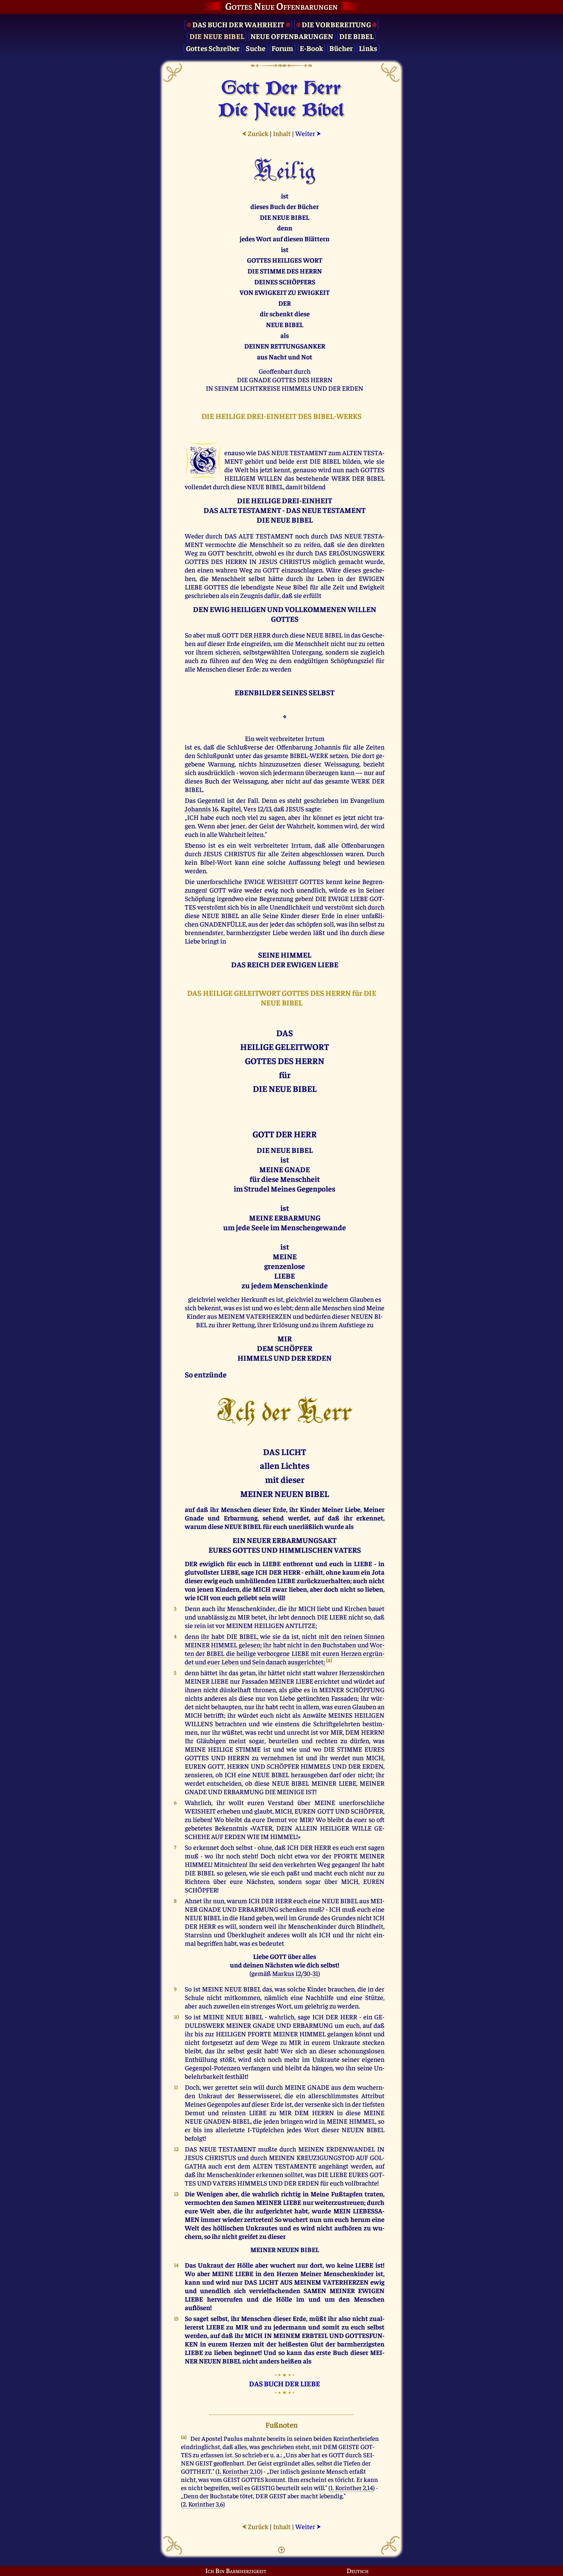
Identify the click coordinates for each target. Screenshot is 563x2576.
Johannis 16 (201, 809)
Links (368, 48)
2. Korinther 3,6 (203, 2504)
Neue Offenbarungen (292, 36)
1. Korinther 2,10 (239, 2471)
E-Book (312, 48)
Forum (282, 48)
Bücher (341, 48)
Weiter (308, 133)
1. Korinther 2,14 (352, 2487)
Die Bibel (356, 36)
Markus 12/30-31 (295, 1973)
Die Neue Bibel (217, 36)
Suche (256, 48)
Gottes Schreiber (213, 48)
